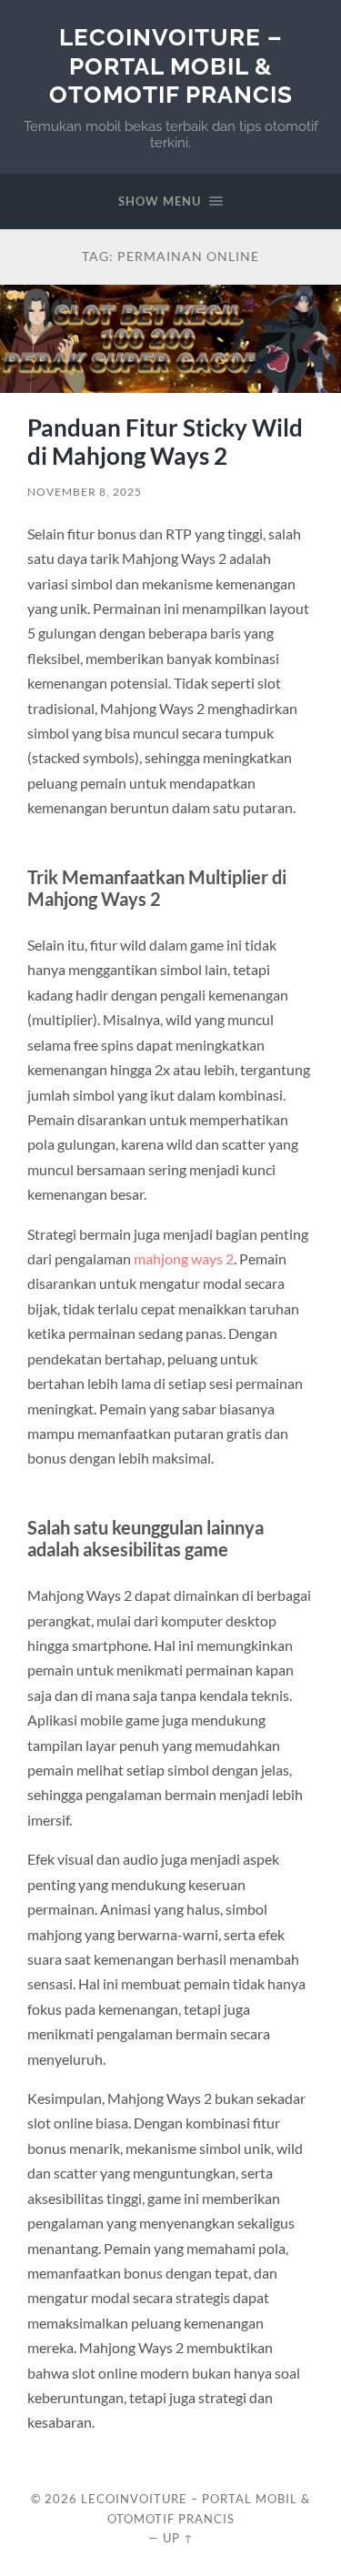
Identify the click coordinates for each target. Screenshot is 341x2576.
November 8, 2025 (85, 492)
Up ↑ (178, 2538)
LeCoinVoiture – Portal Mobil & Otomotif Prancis (171, 65)
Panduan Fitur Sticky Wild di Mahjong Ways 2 (165, 442)
